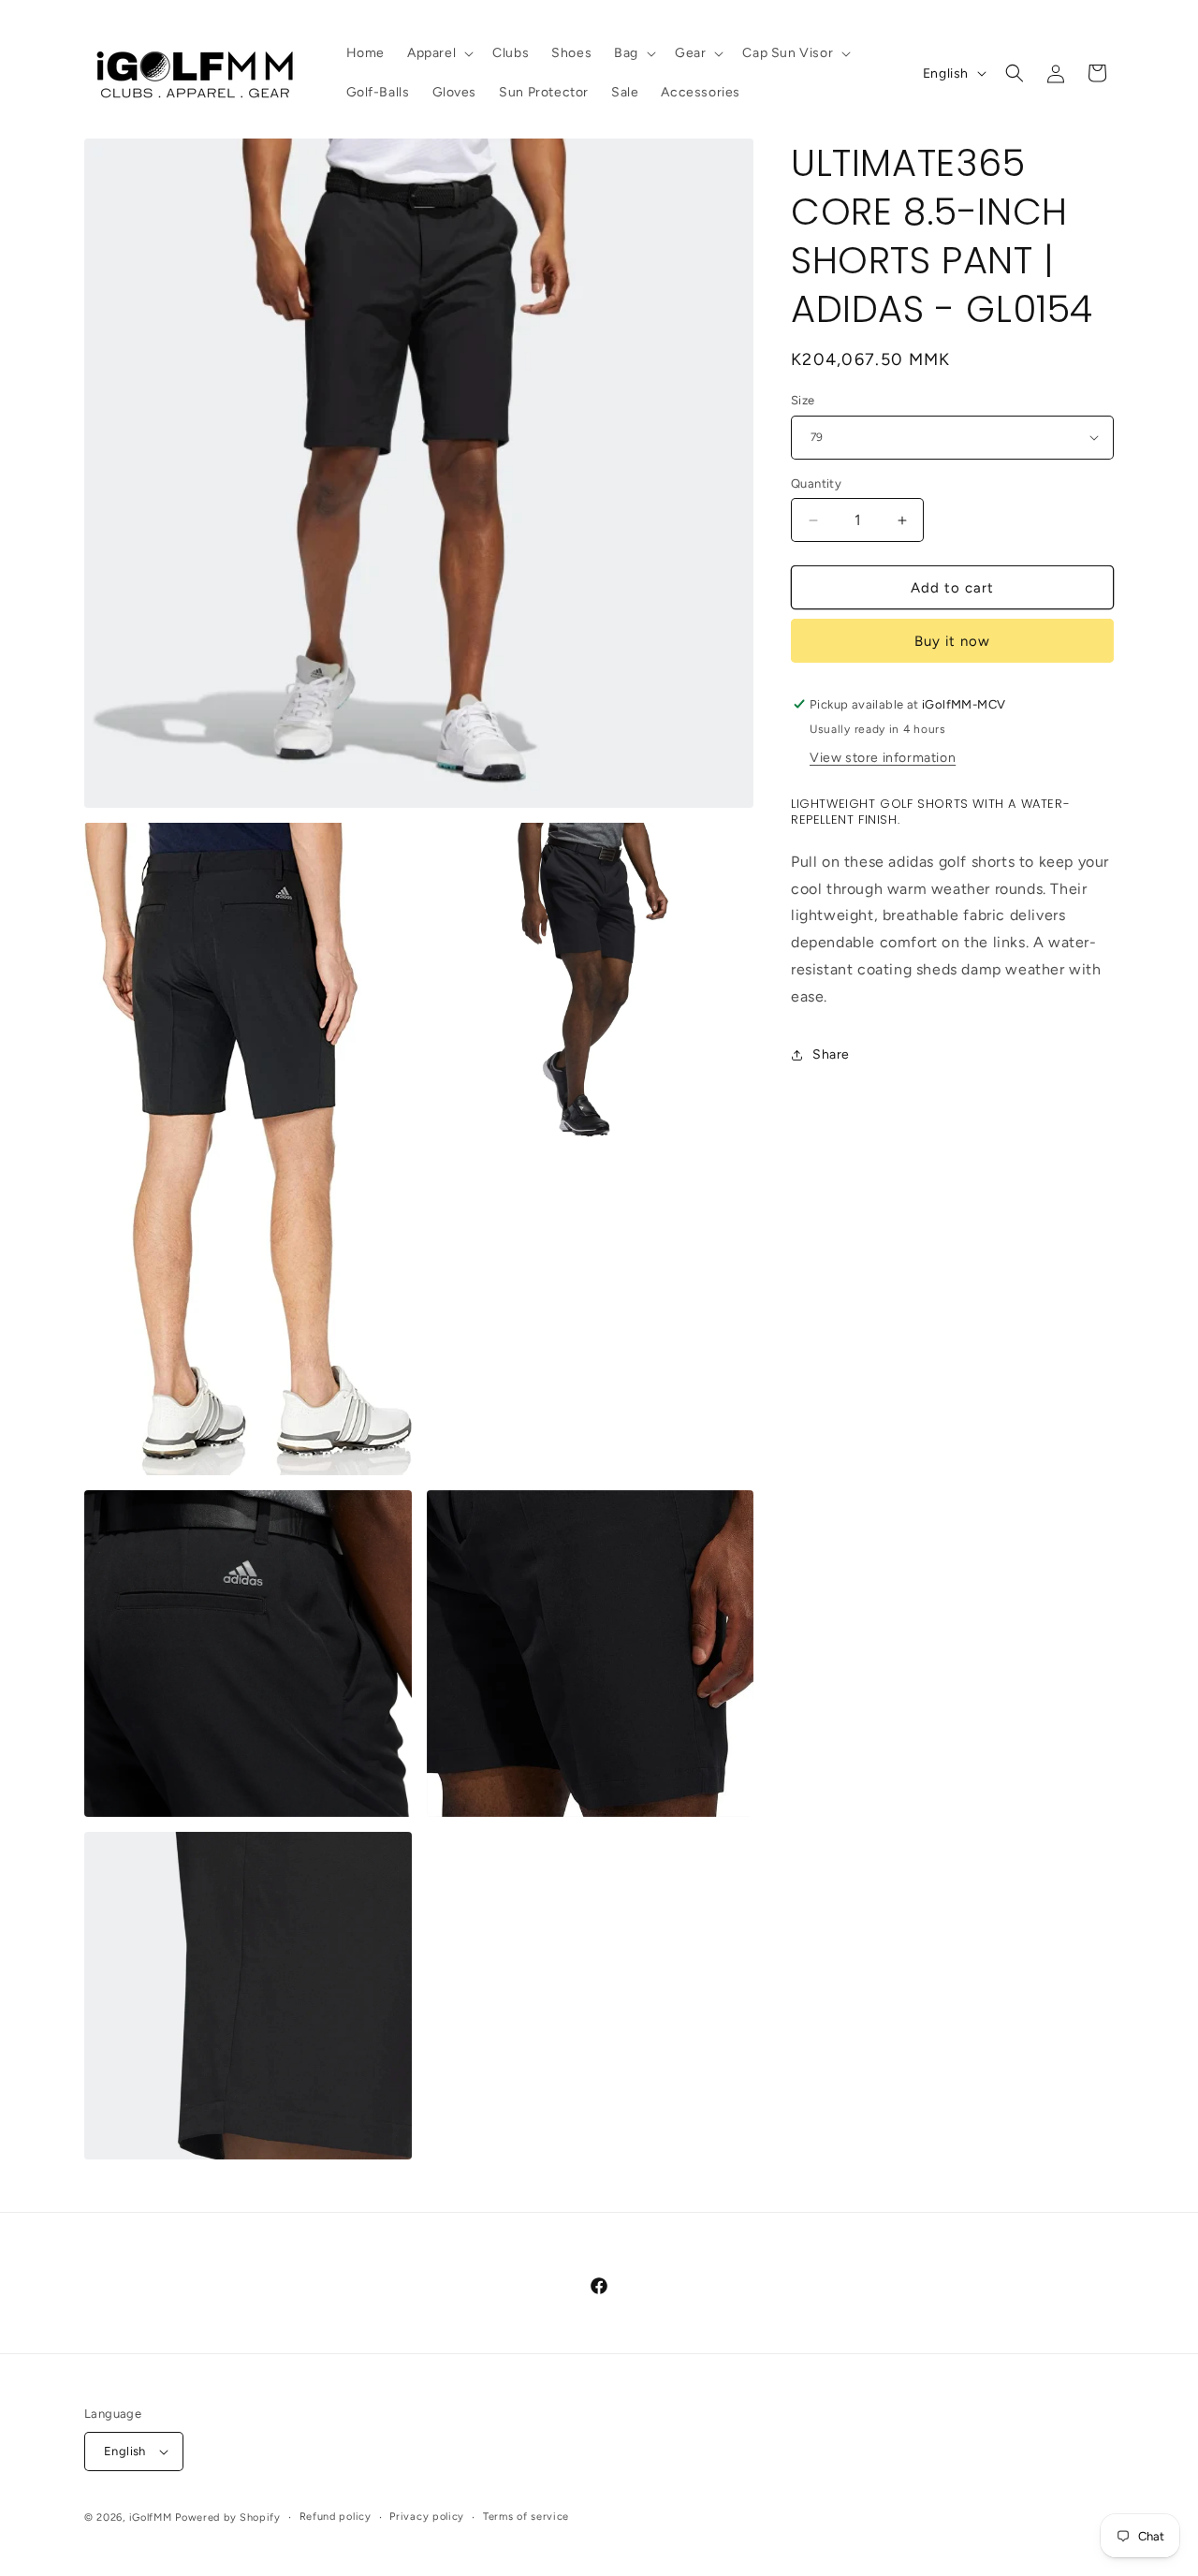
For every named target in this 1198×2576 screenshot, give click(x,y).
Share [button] (831, 1054)
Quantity (816, 483)
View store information (883, 758)
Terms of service (526, 2517)
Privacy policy (427, 2517)
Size (803, 400)
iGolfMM (151, 2517)
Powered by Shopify (228, 2517)
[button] (438, 53)
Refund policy (336, 2517)
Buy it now (952, 641)
